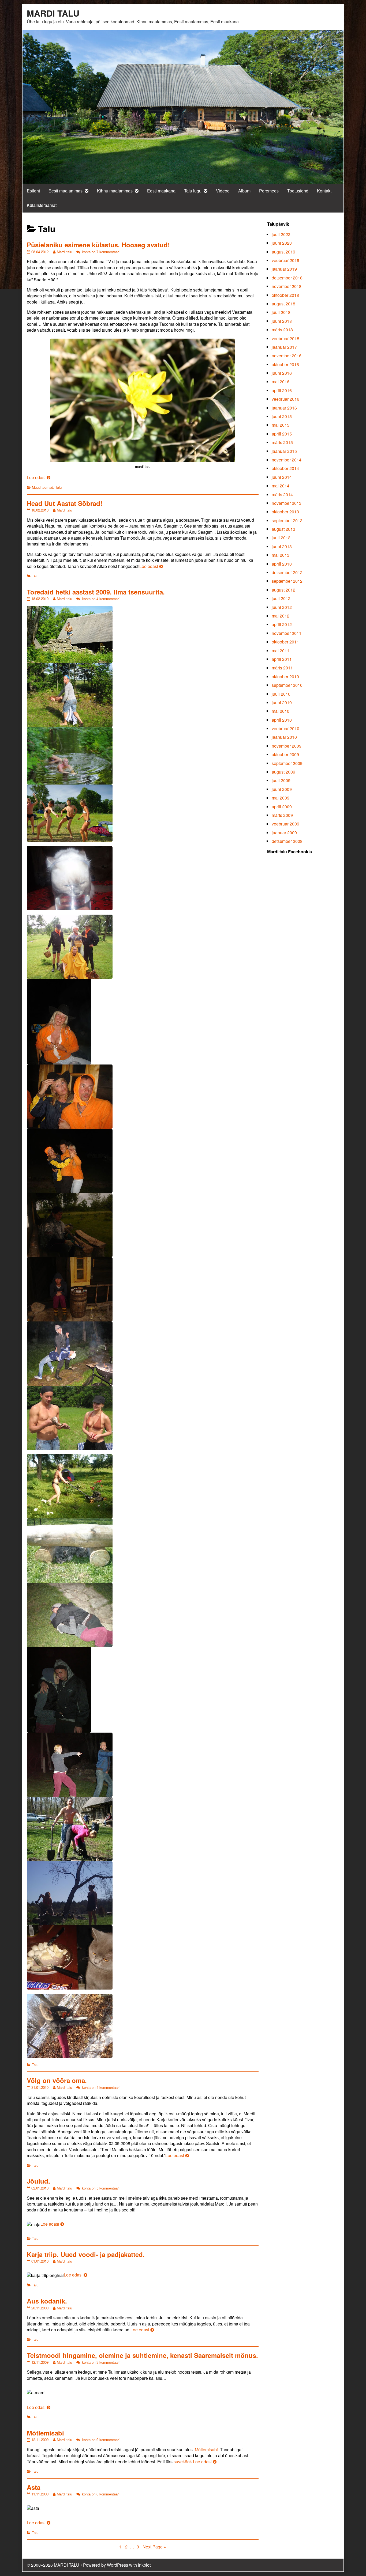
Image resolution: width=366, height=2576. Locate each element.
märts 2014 (282, 495)
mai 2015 (281, 425)
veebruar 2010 (285, 728)
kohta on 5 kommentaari (100, 2188)
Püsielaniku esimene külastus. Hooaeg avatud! (98, 245)
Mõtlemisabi (45, 2433)
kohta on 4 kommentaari (100, 599)
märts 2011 (282, 668)
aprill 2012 (282, 624)
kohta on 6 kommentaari (100, 2494)
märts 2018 (282, 330)
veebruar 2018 (285, 338)
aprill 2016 (282, 390)
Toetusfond (298, 191)
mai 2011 (281, 651)
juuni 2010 (282, 702)
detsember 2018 (287, 278)
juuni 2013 (282, 546)
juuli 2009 (281, 780)
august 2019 (283, 252)
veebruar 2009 (285, 824)
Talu (58, 487)
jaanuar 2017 (284, 347)
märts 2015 (282, 442)
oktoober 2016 (285, 364)
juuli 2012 (281, 598)
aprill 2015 (282, 434)
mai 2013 (281, 555)
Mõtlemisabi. (206, 2450)
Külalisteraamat (42, 205)
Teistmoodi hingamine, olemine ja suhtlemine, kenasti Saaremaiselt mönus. (142, 2355)
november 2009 (287, 746)
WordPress (117, 2565)
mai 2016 (281, 382)
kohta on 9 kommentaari (100, 2440)
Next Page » (154, 2547)
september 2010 (287, 685)
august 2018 (283, 304)
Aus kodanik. (47, 2301)
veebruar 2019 (285, 260)
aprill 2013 (282, 564)
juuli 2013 (281, 538)
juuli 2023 (281, 234)
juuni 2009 (282, 789)
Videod (223, 191)
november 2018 (287, 286)
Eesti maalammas (66, 191)
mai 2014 (281, 486)
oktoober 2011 (285, 642)
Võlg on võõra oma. (57, 2080)
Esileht (33, 191)
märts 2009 (282, 815)
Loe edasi (39, 477)
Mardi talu (64, 252)
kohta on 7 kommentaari (100, 252)
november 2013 (287, 503)
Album (244, 191)
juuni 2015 (282, 416)
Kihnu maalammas (115, 191)
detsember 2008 (287, 841)
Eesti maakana (161, 191)
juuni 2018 (282, 321)
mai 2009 (281, 798)
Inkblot (144, 2565)
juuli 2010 (281, 694)
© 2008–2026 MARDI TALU (53, 2565)
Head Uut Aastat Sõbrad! (65, 503)
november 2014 (287, 460)
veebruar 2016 (285, 399)
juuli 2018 (281, 312)
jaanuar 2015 (284, 451)
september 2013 (287, 520)
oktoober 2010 (285, 677)
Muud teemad (42, 487)
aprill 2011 (282, 659)
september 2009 (287, 763)
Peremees (269, 191)
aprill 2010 (282, 720)
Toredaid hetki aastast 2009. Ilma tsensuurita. (96, 592)
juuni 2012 (282, 607)
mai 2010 (281, 711)
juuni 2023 (282, 243)
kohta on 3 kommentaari (100, 2362)
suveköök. (183, 2462)
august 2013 (283, 529)
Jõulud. (38, 2181)
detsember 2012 (287, 572)
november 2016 (287, 356)
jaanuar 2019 (284, 269)
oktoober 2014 (285, 468)
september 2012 (287, 581)
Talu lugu (193, 191)
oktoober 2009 (285, 754)
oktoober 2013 (285, 512)
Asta (34, 2487)
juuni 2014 (282, 477)
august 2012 (283, 590)
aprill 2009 (282, 807)
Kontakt (324, 191)
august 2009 (283, 772)
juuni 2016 (282, 373)
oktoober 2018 (285, 295)
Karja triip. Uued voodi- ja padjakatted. (86, 2254)
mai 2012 (281, 616)
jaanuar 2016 (284, 408)
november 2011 (287, 633)
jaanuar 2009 (284, 833)
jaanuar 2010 (284, 737)
